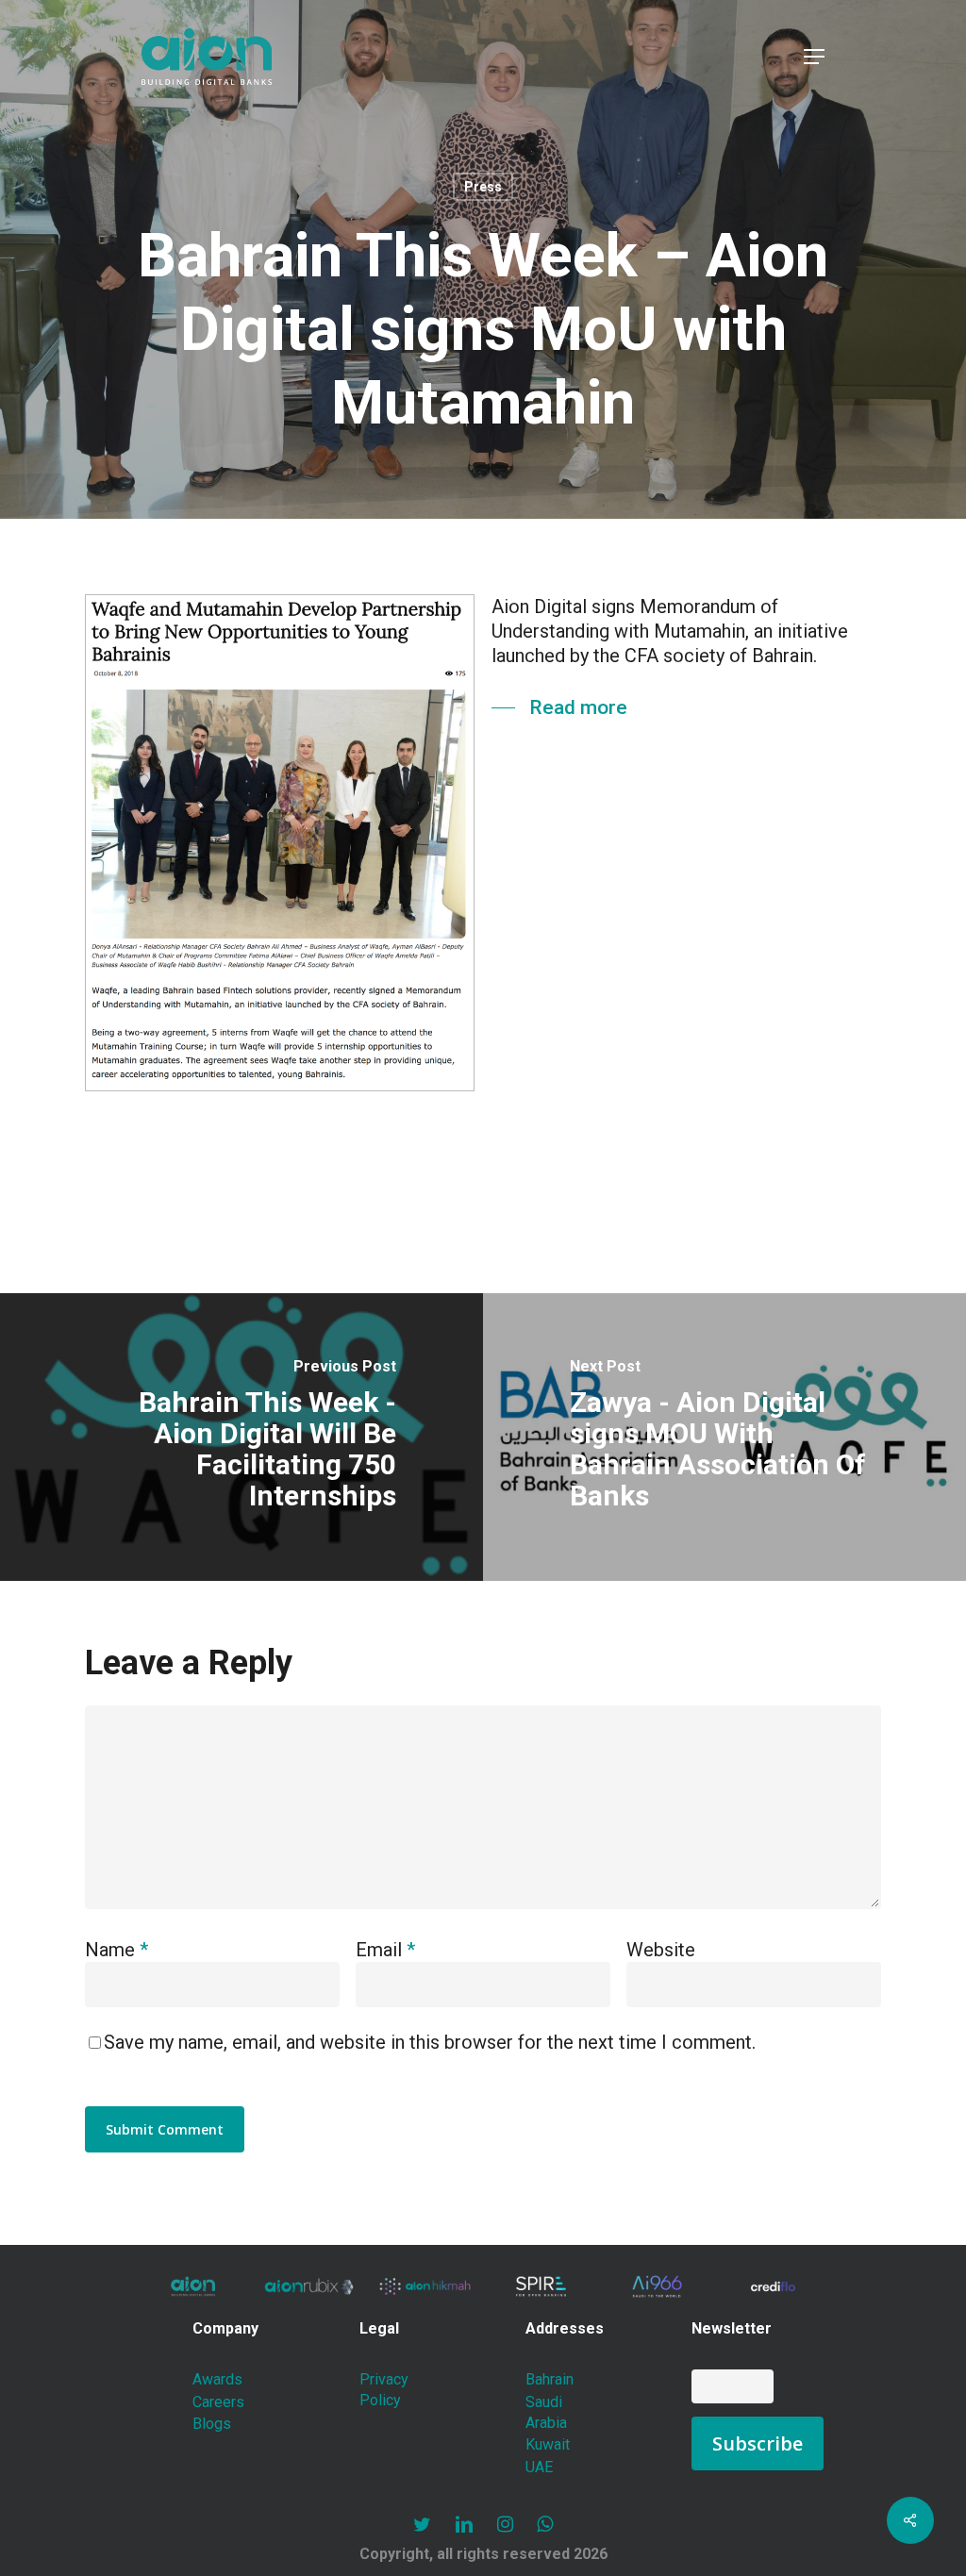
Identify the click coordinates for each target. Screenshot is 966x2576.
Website (661, 1950)
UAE (539, 2467)
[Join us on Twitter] (422, 2524)
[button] (814, 57)
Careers (218, 2402)
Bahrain (550, 2379)
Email (385, 1950)
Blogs (212, 2424)
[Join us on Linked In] (464, 2524)
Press (483, 187)
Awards (217, 2379)
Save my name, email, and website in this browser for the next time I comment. (430, 2042)
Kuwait (548, 2444)
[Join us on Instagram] (505, 2524)
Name (117, 1950)
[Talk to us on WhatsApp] (545, 2524)
